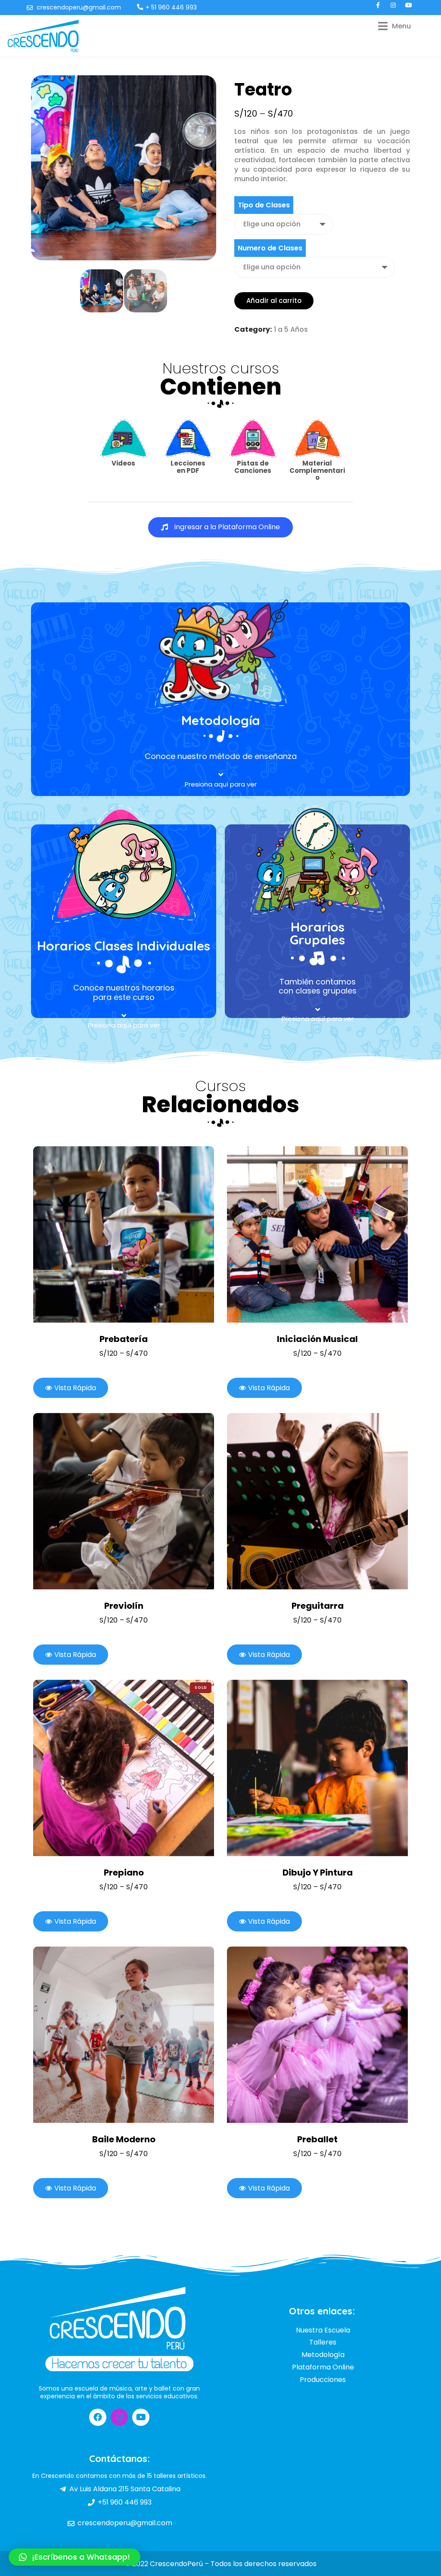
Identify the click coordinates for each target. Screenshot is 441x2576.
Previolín (124, 1606)
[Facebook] (98, 2417)
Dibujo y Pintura (318, 1873)
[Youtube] (141, 2417)
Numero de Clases (270, 248)
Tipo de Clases (264, 205)
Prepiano (124, 1873)
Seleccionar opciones (114, 1234)
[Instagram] (119, 2417)
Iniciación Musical (317, 1339)
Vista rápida (133, 1234)
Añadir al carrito (274, 301)
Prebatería (124, 1339)
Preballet (317, 2139)
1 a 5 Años (291, 329)
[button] (220, 527)
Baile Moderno (124, 2139)
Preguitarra (318, 1606)
